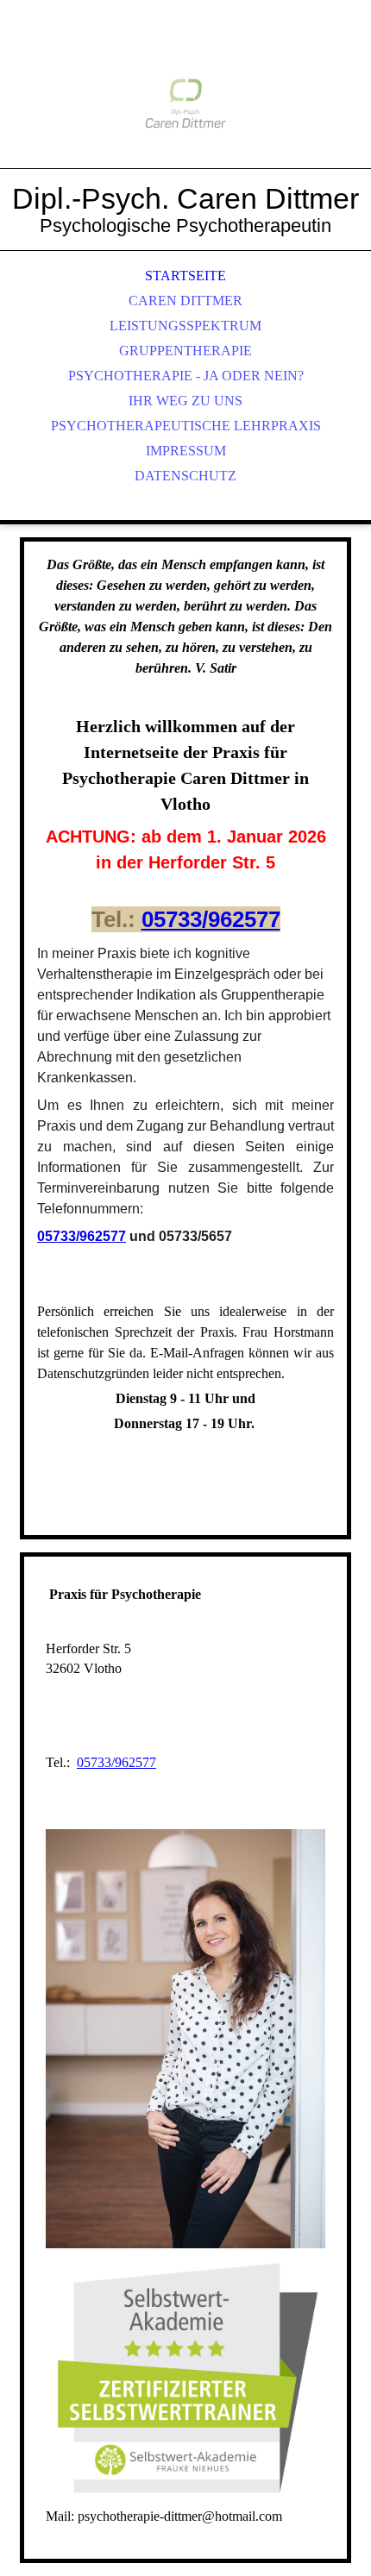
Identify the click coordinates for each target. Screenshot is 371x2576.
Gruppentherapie (185, 351)
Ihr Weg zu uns (185, 401)
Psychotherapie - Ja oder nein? (186, 376)
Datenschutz (185, 476)
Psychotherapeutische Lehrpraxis (186, 426)
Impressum (186, 451)
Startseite (185, 276)
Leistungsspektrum (185, 326)
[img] (185, 103)
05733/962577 (211, 919)
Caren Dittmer (185, 301)
